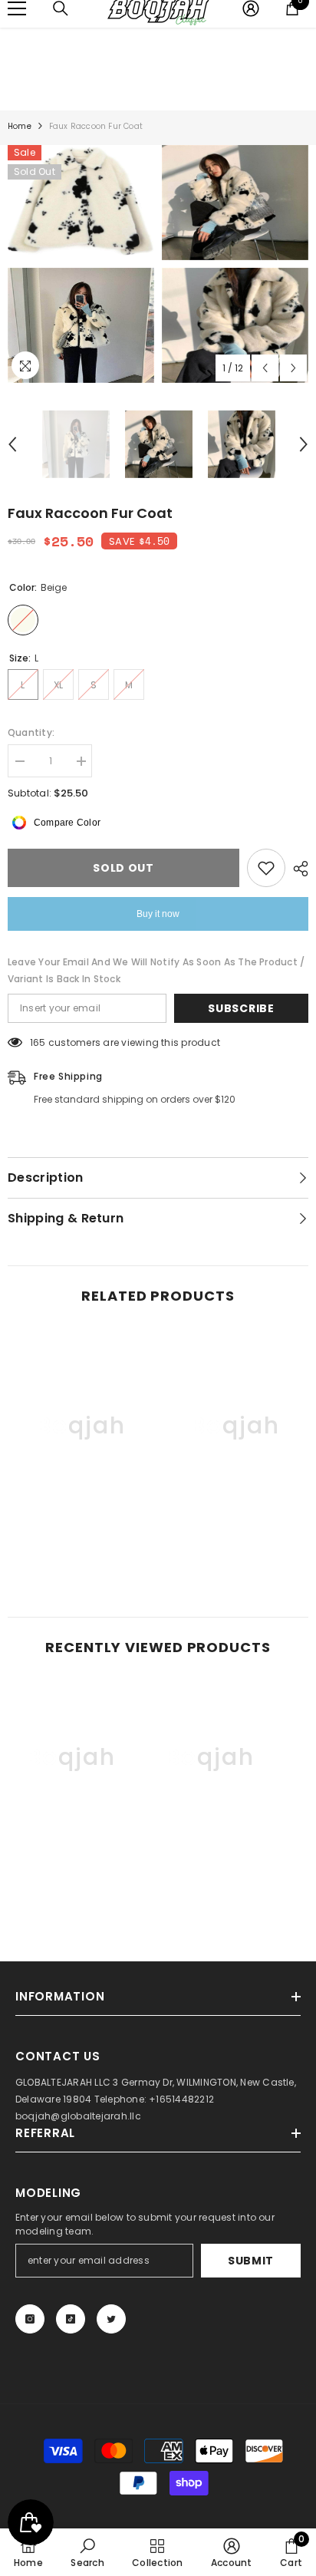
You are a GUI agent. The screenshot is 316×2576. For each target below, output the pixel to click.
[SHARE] (297, 869)
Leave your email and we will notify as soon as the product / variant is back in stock (156, 970)
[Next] (293, 368)
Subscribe (241, 1008)
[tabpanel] (81, 264)
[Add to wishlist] (266, 868)
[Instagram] (30, 2319)
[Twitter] (111, 2319)
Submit (251, 2261)
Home (20, 126)
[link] (81, 1539)
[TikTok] (71, 2319)
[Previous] (265, 368)
